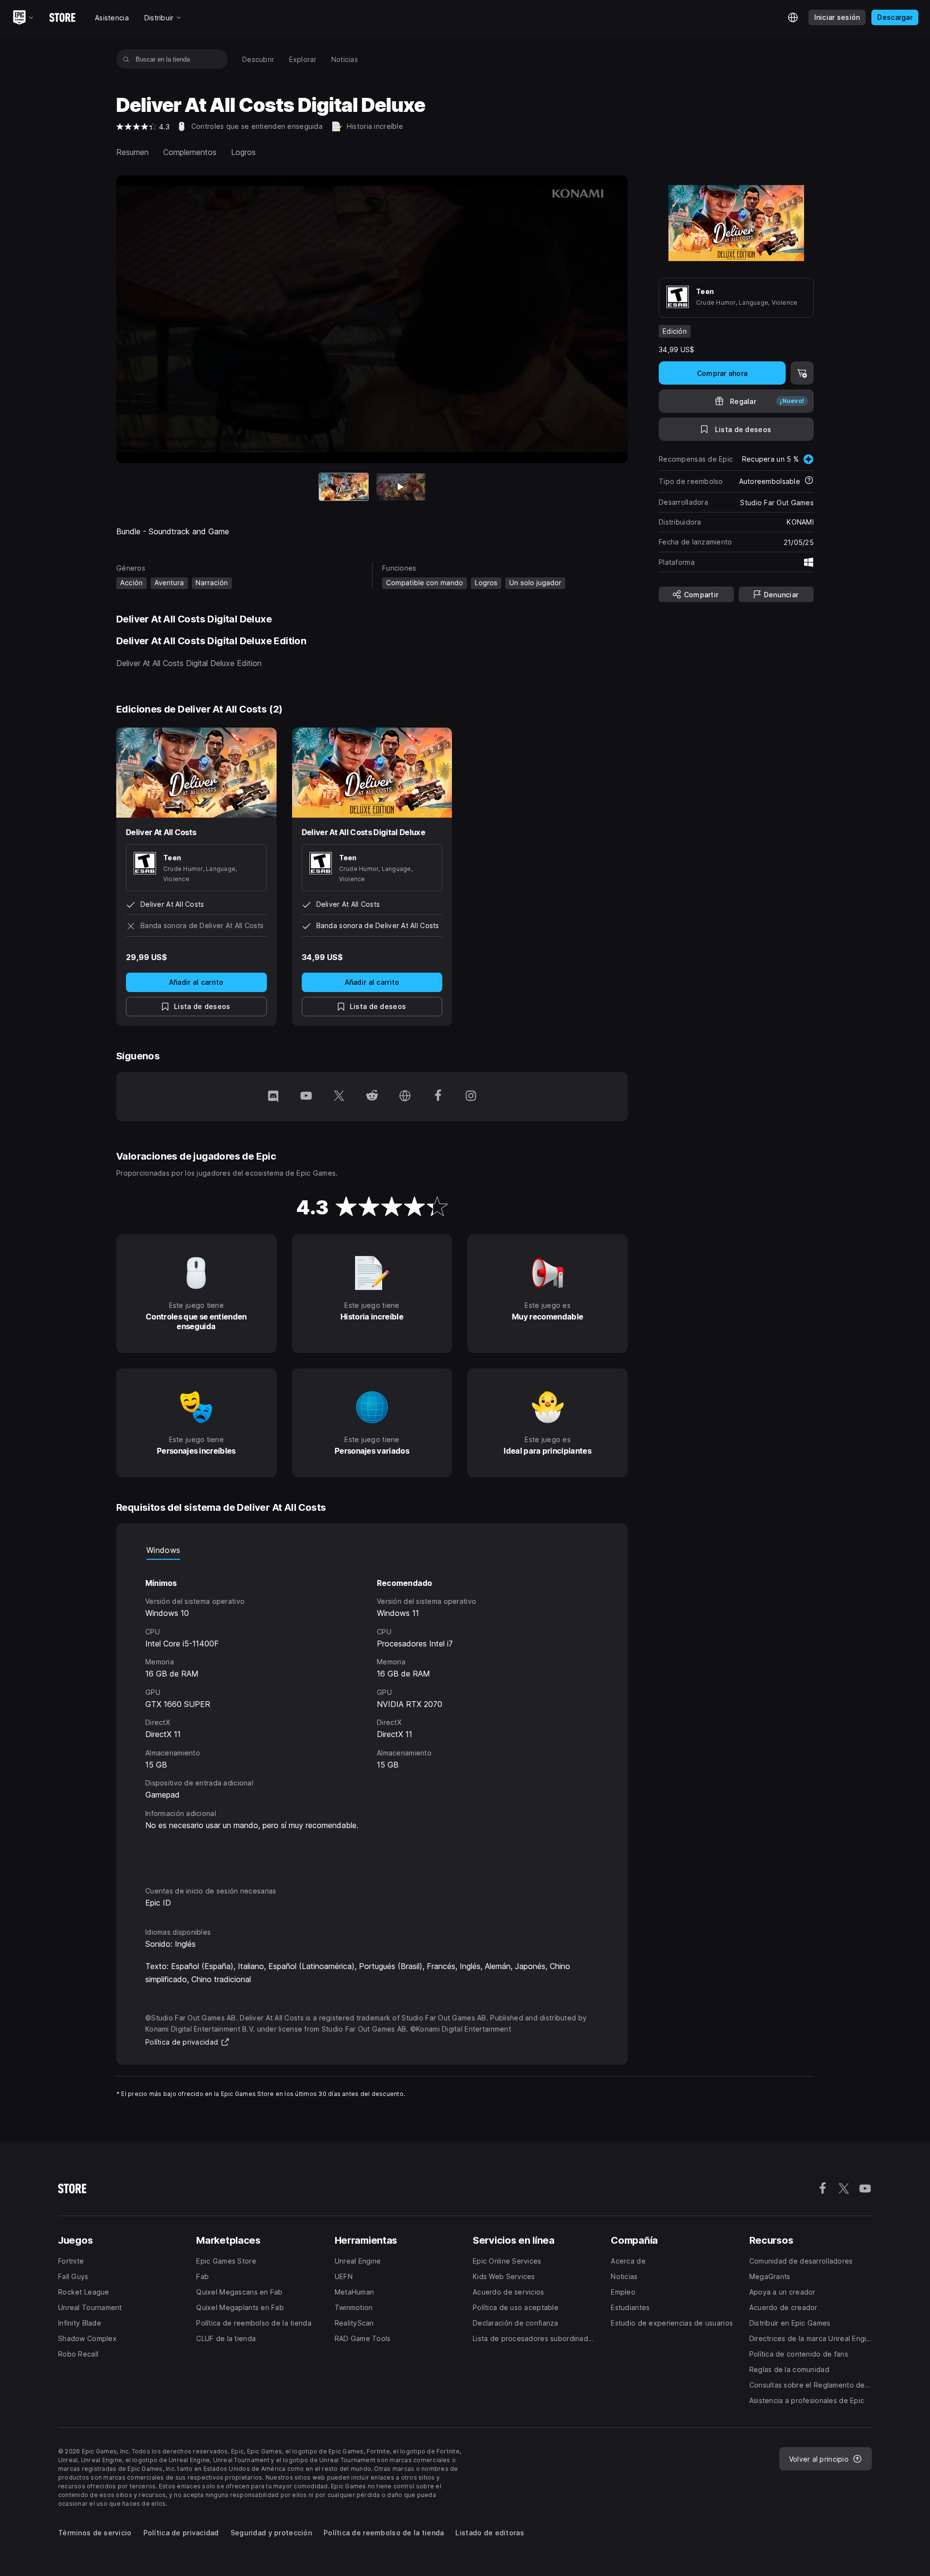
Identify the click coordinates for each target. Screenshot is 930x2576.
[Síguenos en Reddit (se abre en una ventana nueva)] (372, 1097)
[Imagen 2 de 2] (401, 487)
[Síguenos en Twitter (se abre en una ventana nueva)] (339, 1097)
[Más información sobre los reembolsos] (809, 481)
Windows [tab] (163, 1550)
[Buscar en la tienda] (126, 59)
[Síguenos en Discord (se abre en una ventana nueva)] (273, 1097)
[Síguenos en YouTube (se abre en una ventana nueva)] (306, 1097)
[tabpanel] (372, 1714)
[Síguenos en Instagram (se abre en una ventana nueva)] (471, 1097)
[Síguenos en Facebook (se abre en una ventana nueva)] (438, 1097)
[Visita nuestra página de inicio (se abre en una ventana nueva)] (405, 1097)
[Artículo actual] (344, 487)
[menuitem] (258, 59)
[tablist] (372, 1550)
